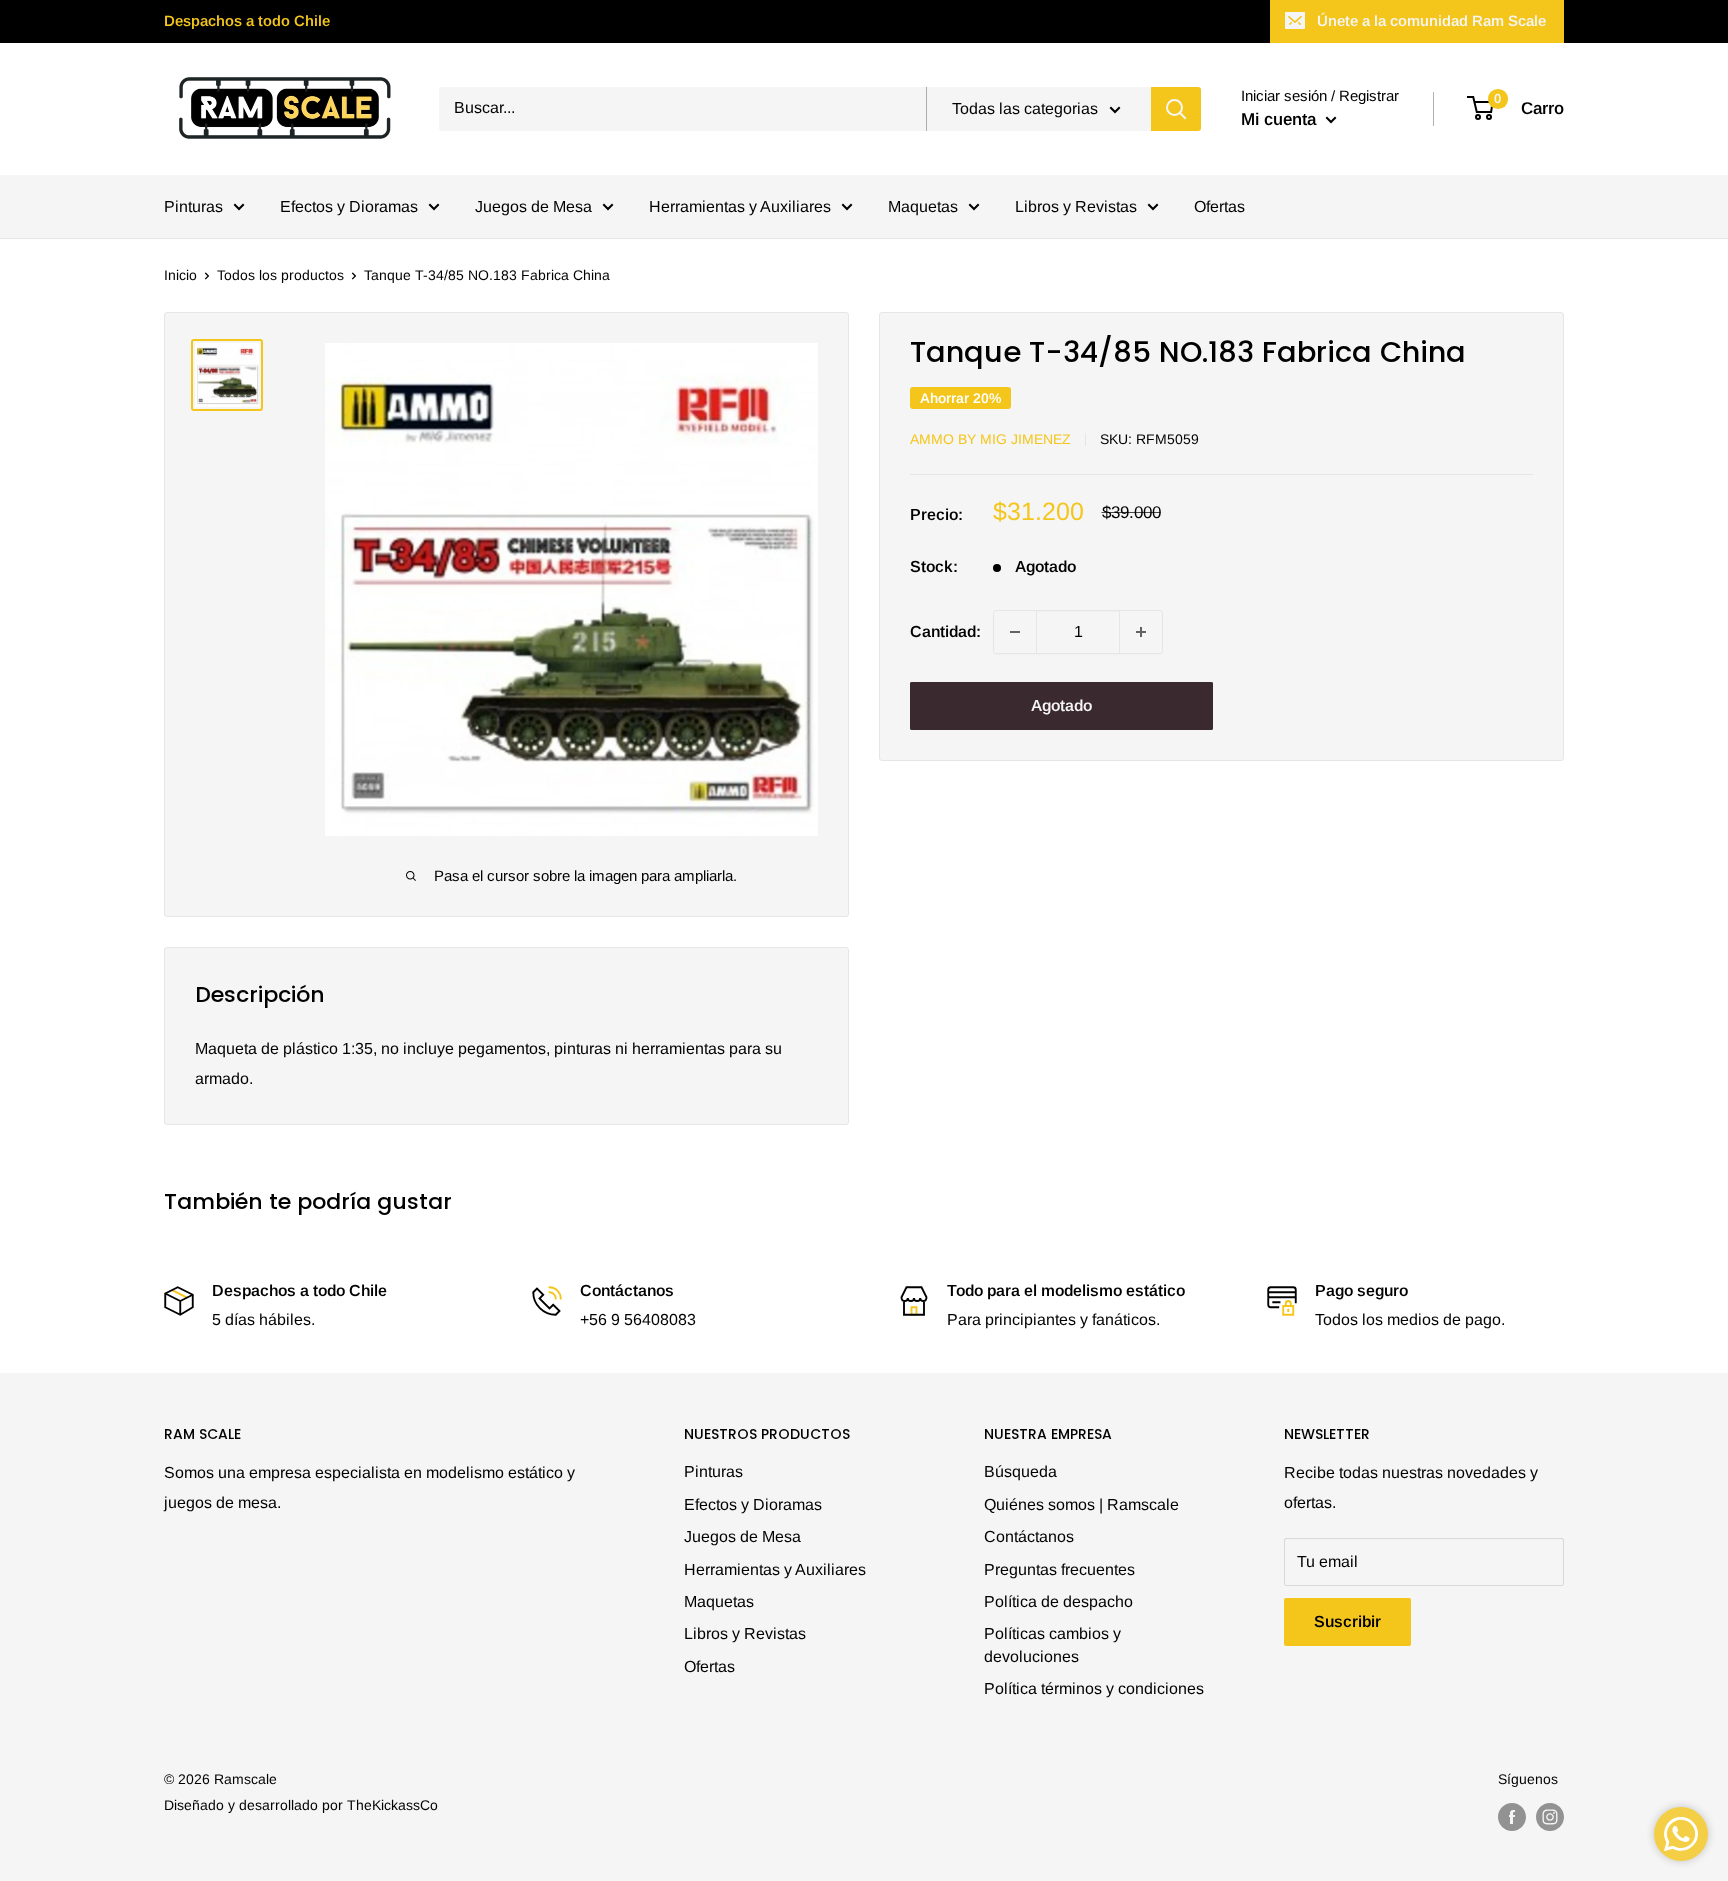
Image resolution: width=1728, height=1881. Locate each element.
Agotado (1061, 705)
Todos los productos (280, 275)
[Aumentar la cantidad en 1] (1141, 632)
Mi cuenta (1281, 119)
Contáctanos (1029, 1536)
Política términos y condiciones (1094, 1688)
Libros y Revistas (1076, 206)
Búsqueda (1020, 1471)
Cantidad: (945, 631)
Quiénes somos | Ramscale (1081, 1504)
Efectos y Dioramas (349, 206)
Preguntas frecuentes (1059, 1569)
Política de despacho (1058, 1601)
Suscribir (1347, 1621)
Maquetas (923, 206)
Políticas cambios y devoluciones (1052, 1644)
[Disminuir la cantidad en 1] (1015, 632)
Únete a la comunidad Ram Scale (1431, 20)
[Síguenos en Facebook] (1512, 1817)
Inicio (180, 275)
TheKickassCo (392, 1805)
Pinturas (193, 206)
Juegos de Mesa (533, 206)
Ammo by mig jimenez (990, 439)
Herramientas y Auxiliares (740, 206)
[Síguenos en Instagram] (1550, 1817)
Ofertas (1219, 206)
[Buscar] (1176, 109)
